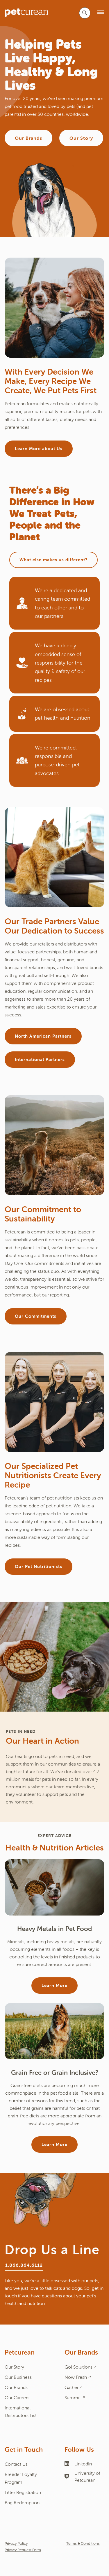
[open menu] (101, 13)
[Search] (85, 13)
